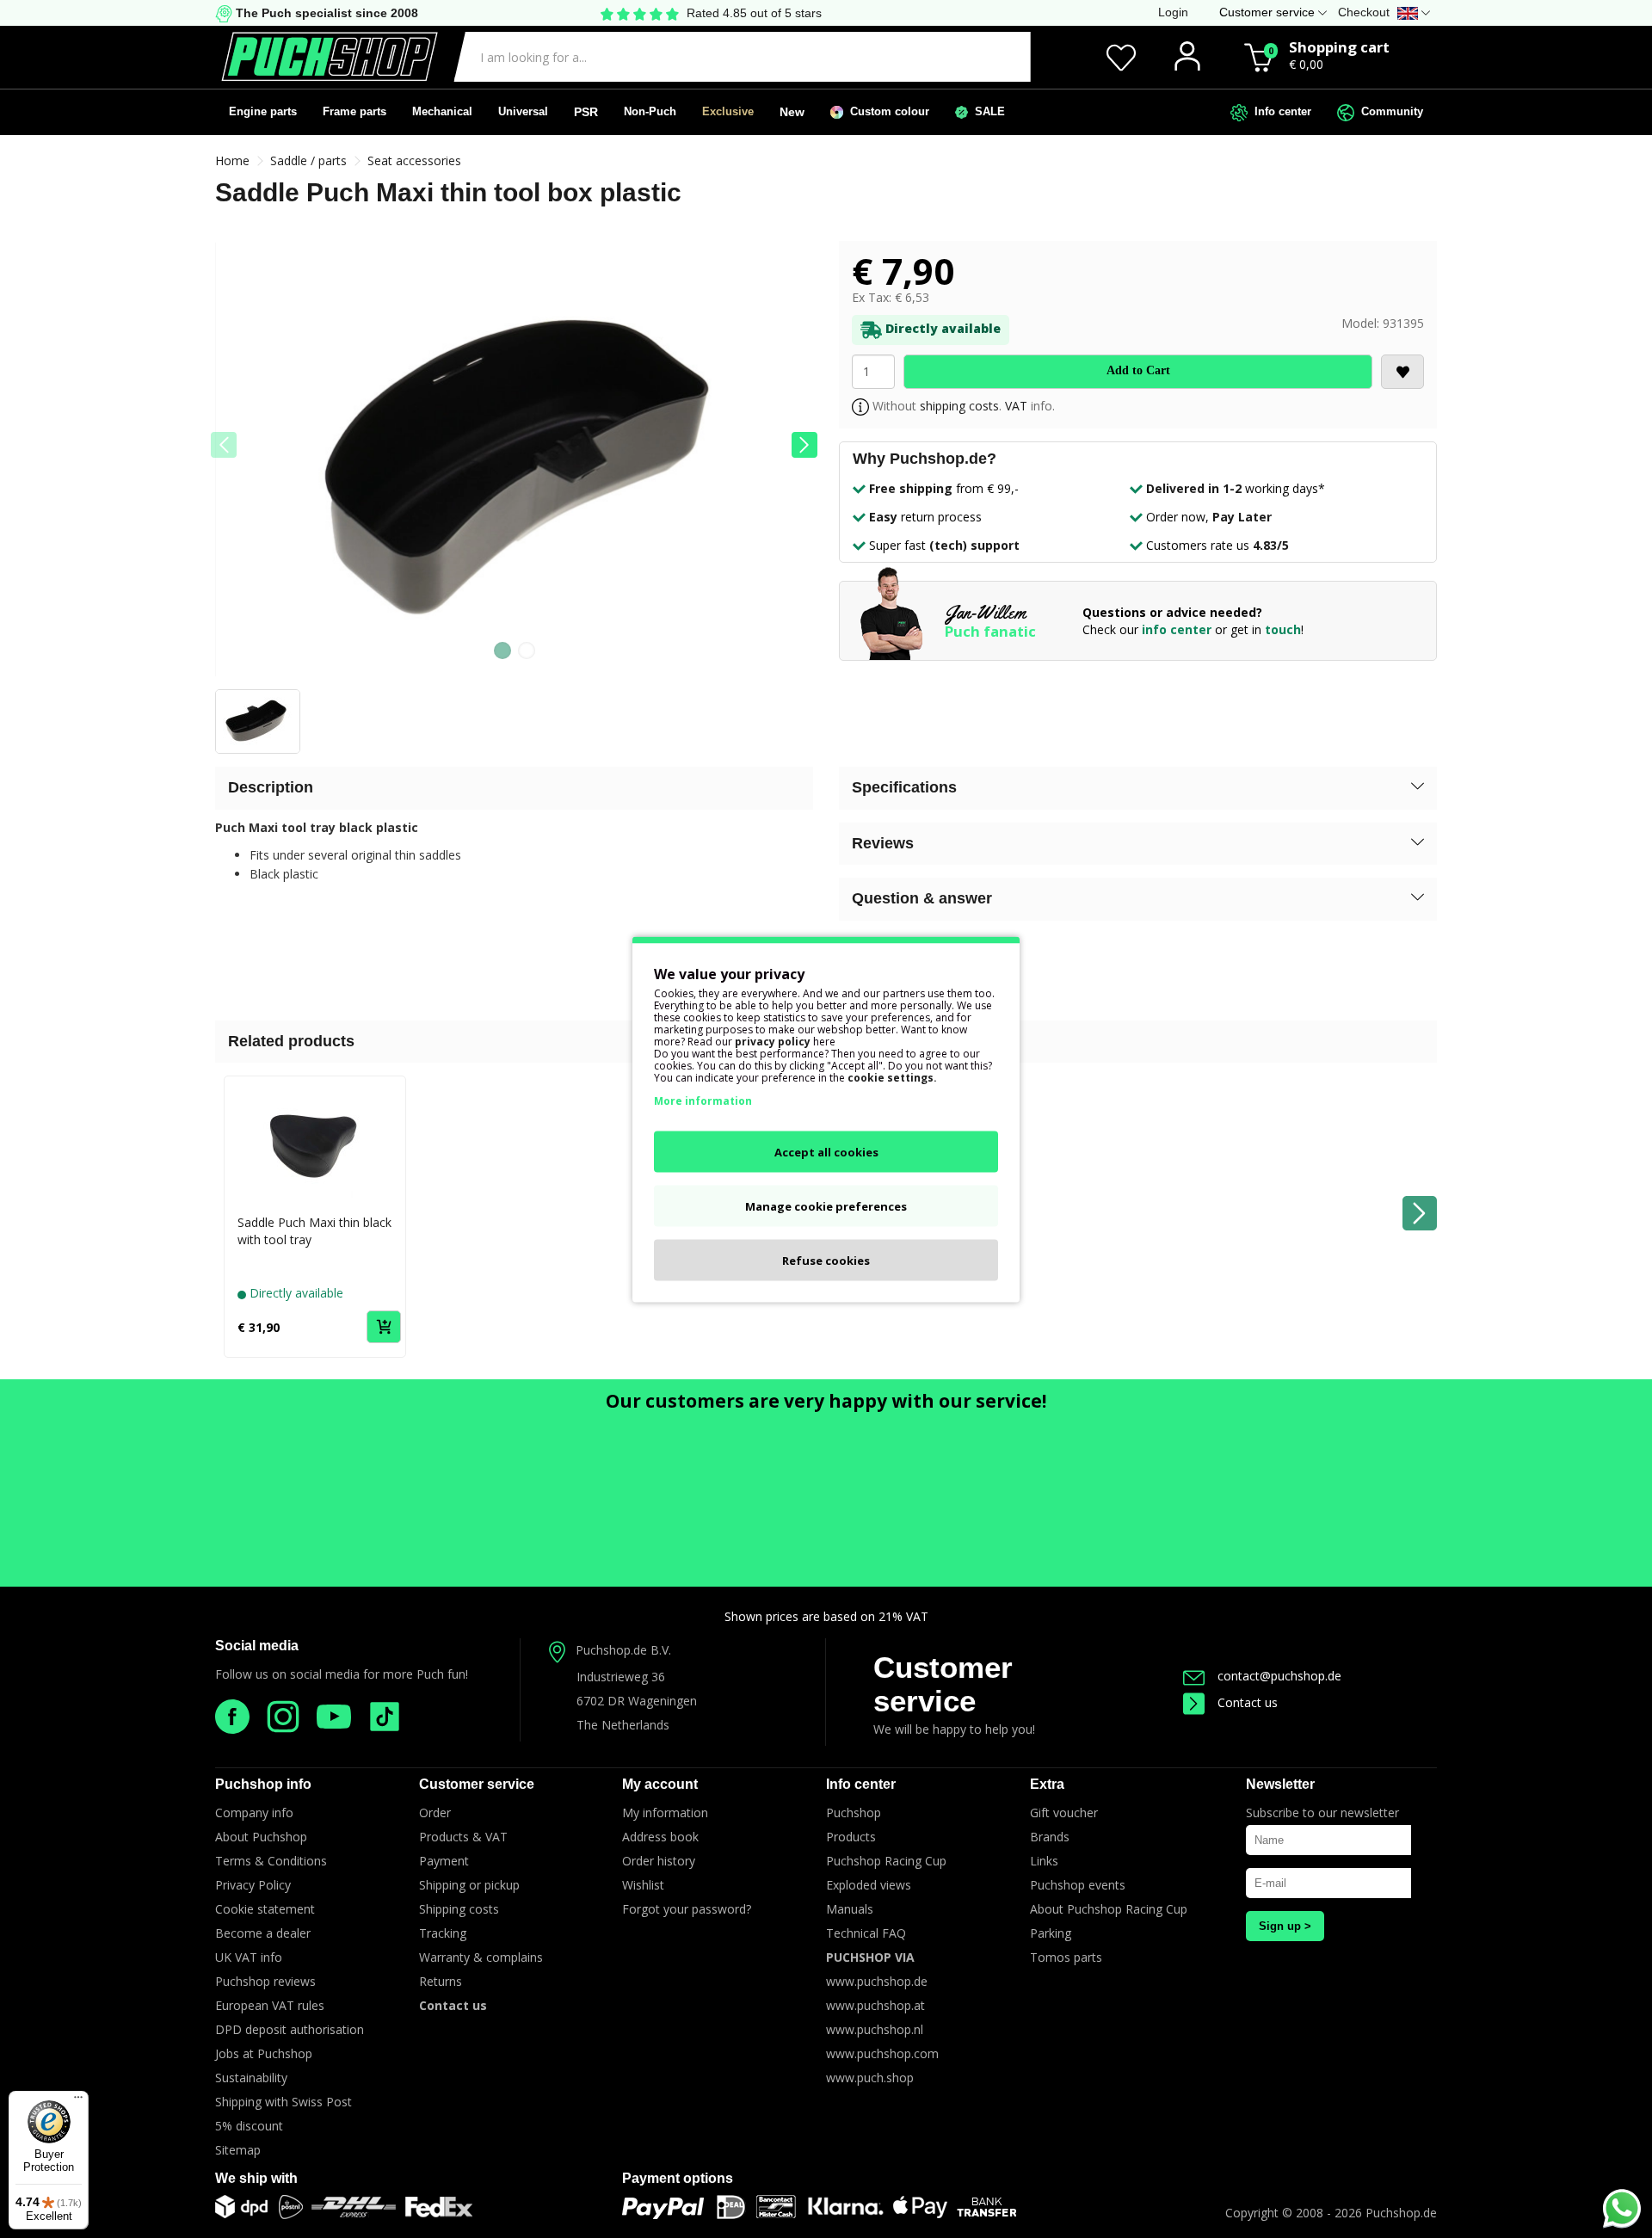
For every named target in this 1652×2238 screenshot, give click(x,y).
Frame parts (354, 111)
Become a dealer (263, 1933)
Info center (1279, 111)
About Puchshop (261, 1837)
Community (1389, 111)
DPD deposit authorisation (290, 2029)
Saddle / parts (308, 160)
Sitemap (238, 2150)
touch (1283, 629)
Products (851, 1837)
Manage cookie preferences (826, 1205)
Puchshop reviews (265, 1981)
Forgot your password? (687, 1909)
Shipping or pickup (469, 1885)
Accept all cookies (826, 1151)
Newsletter (1280, 1784)
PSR (586, 112)
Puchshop (854, 1813)
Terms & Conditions (271, 1861)
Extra (1047, 1784)
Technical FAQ (866, 1933)
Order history (659, 1861)
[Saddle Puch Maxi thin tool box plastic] (514, 465)
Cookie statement (265, 1909)
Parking (1051, 1933)
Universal (523, 111)
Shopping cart (1339, 47)
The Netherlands (623, 1725)
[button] (804, 445)
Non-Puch (650, 111)
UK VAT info (249, 1957)
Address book (660, 1837)
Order (435, 1813)
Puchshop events (1078, 1885)
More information (703, 1100)
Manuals (850, 1909)
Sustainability (251, 2078)
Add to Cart (1138, 370)
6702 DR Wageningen (637, 1701)
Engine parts (263, 111)
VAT (1016, 406)
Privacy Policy (253, 1885)
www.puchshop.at (875, 2005)
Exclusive (728, 111)
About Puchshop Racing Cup (1109, 1909)
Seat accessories (414, 160)
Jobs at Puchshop (264, 2053)
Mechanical (442, 111)
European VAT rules (270, 2005)
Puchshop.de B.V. (623, 1650)
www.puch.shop (870, 2078)
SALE (986, 111)
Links (1044, 1861)
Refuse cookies (826, 1260)
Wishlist (643, 1885)
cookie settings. (892, 1077)
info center (1177, 629)
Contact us (1248, 1702)
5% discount (249, 2126)
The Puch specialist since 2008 (325, 13)
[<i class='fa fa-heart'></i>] (1402, 372)
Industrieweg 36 (621, 1677)
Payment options (678, 2178)
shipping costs (959, 406)
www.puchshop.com (882, 2053)
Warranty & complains (481, 1957)
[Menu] (78, 2101)
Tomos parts (1066, 1957)
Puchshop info (263, 1784)
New (792, 112)
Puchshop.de (1401, 2213)
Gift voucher (1064, 1813)
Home (232, 160)
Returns (441, 1981)
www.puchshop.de (877, 1981)
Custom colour (886, 111)
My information (665, 1813)
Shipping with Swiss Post (284, 2102)
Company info (254, 1813)
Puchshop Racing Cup (886, 1861)
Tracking (443, 1933)
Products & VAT (463, 1837)
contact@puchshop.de (1279, 1676)
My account (660, 1784)
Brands (1050, 1837)
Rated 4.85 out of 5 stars (754, 13)
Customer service (943, 1684)
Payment (444, 1861)
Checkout (1364, 12)
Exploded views (869, 1885)
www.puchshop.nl (875, 2029)
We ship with (256, 2178)
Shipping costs (459, 1909)
